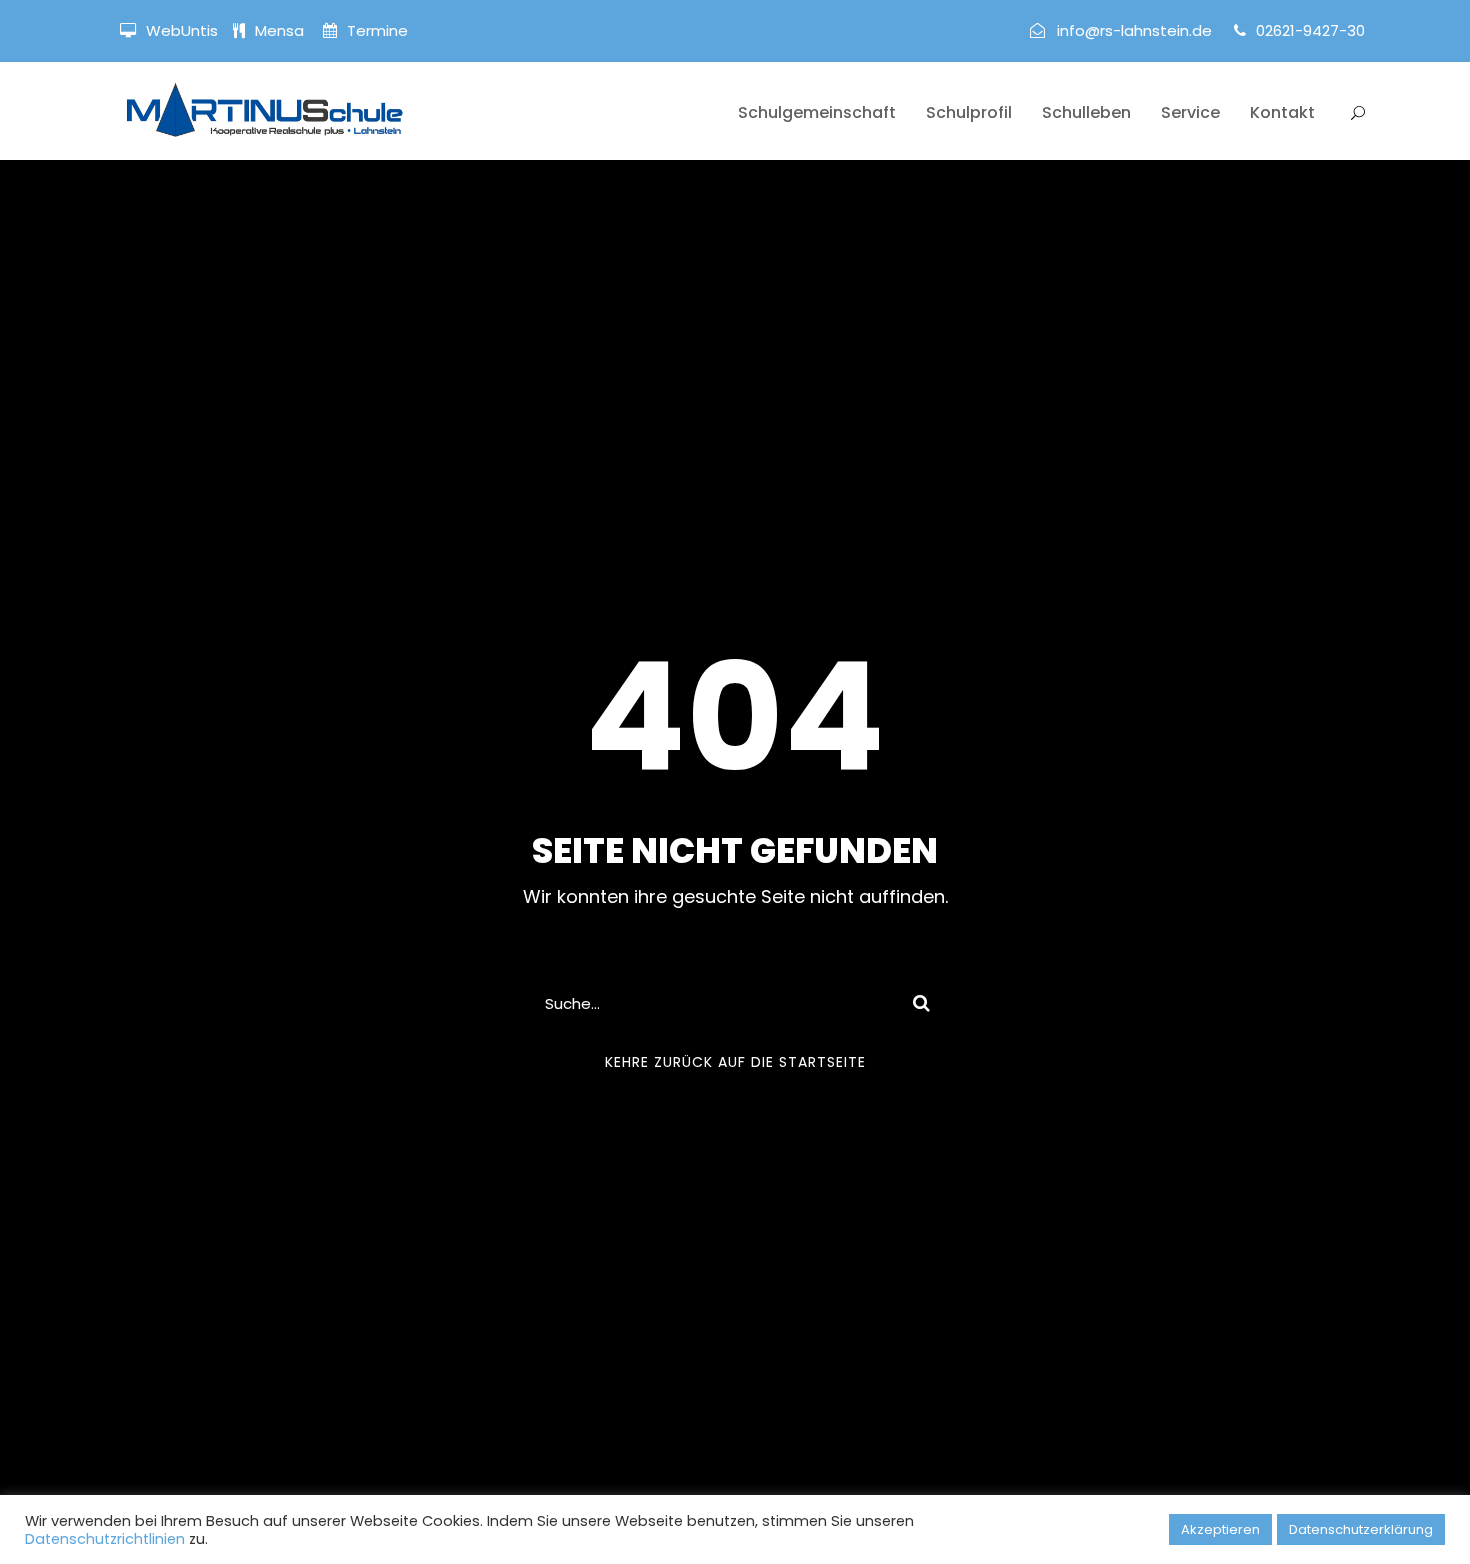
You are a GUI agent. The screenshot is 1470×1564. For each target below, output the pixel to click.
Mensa (281, 30)
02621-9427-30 (1310, 30)
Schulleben (1086, 112)
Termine (375, 30)
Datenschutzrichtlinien (105, 1539)
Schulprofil (969, 112)
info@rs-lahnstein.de (1134, 30)
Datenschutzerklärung (1361, 1529)
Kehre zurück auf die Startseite (735, 1062)
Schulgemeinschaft (817, 112)
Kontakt (1282, 112)
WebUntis (182, 30)
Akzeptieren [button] (1220, 1529)
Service (1190, 112)
